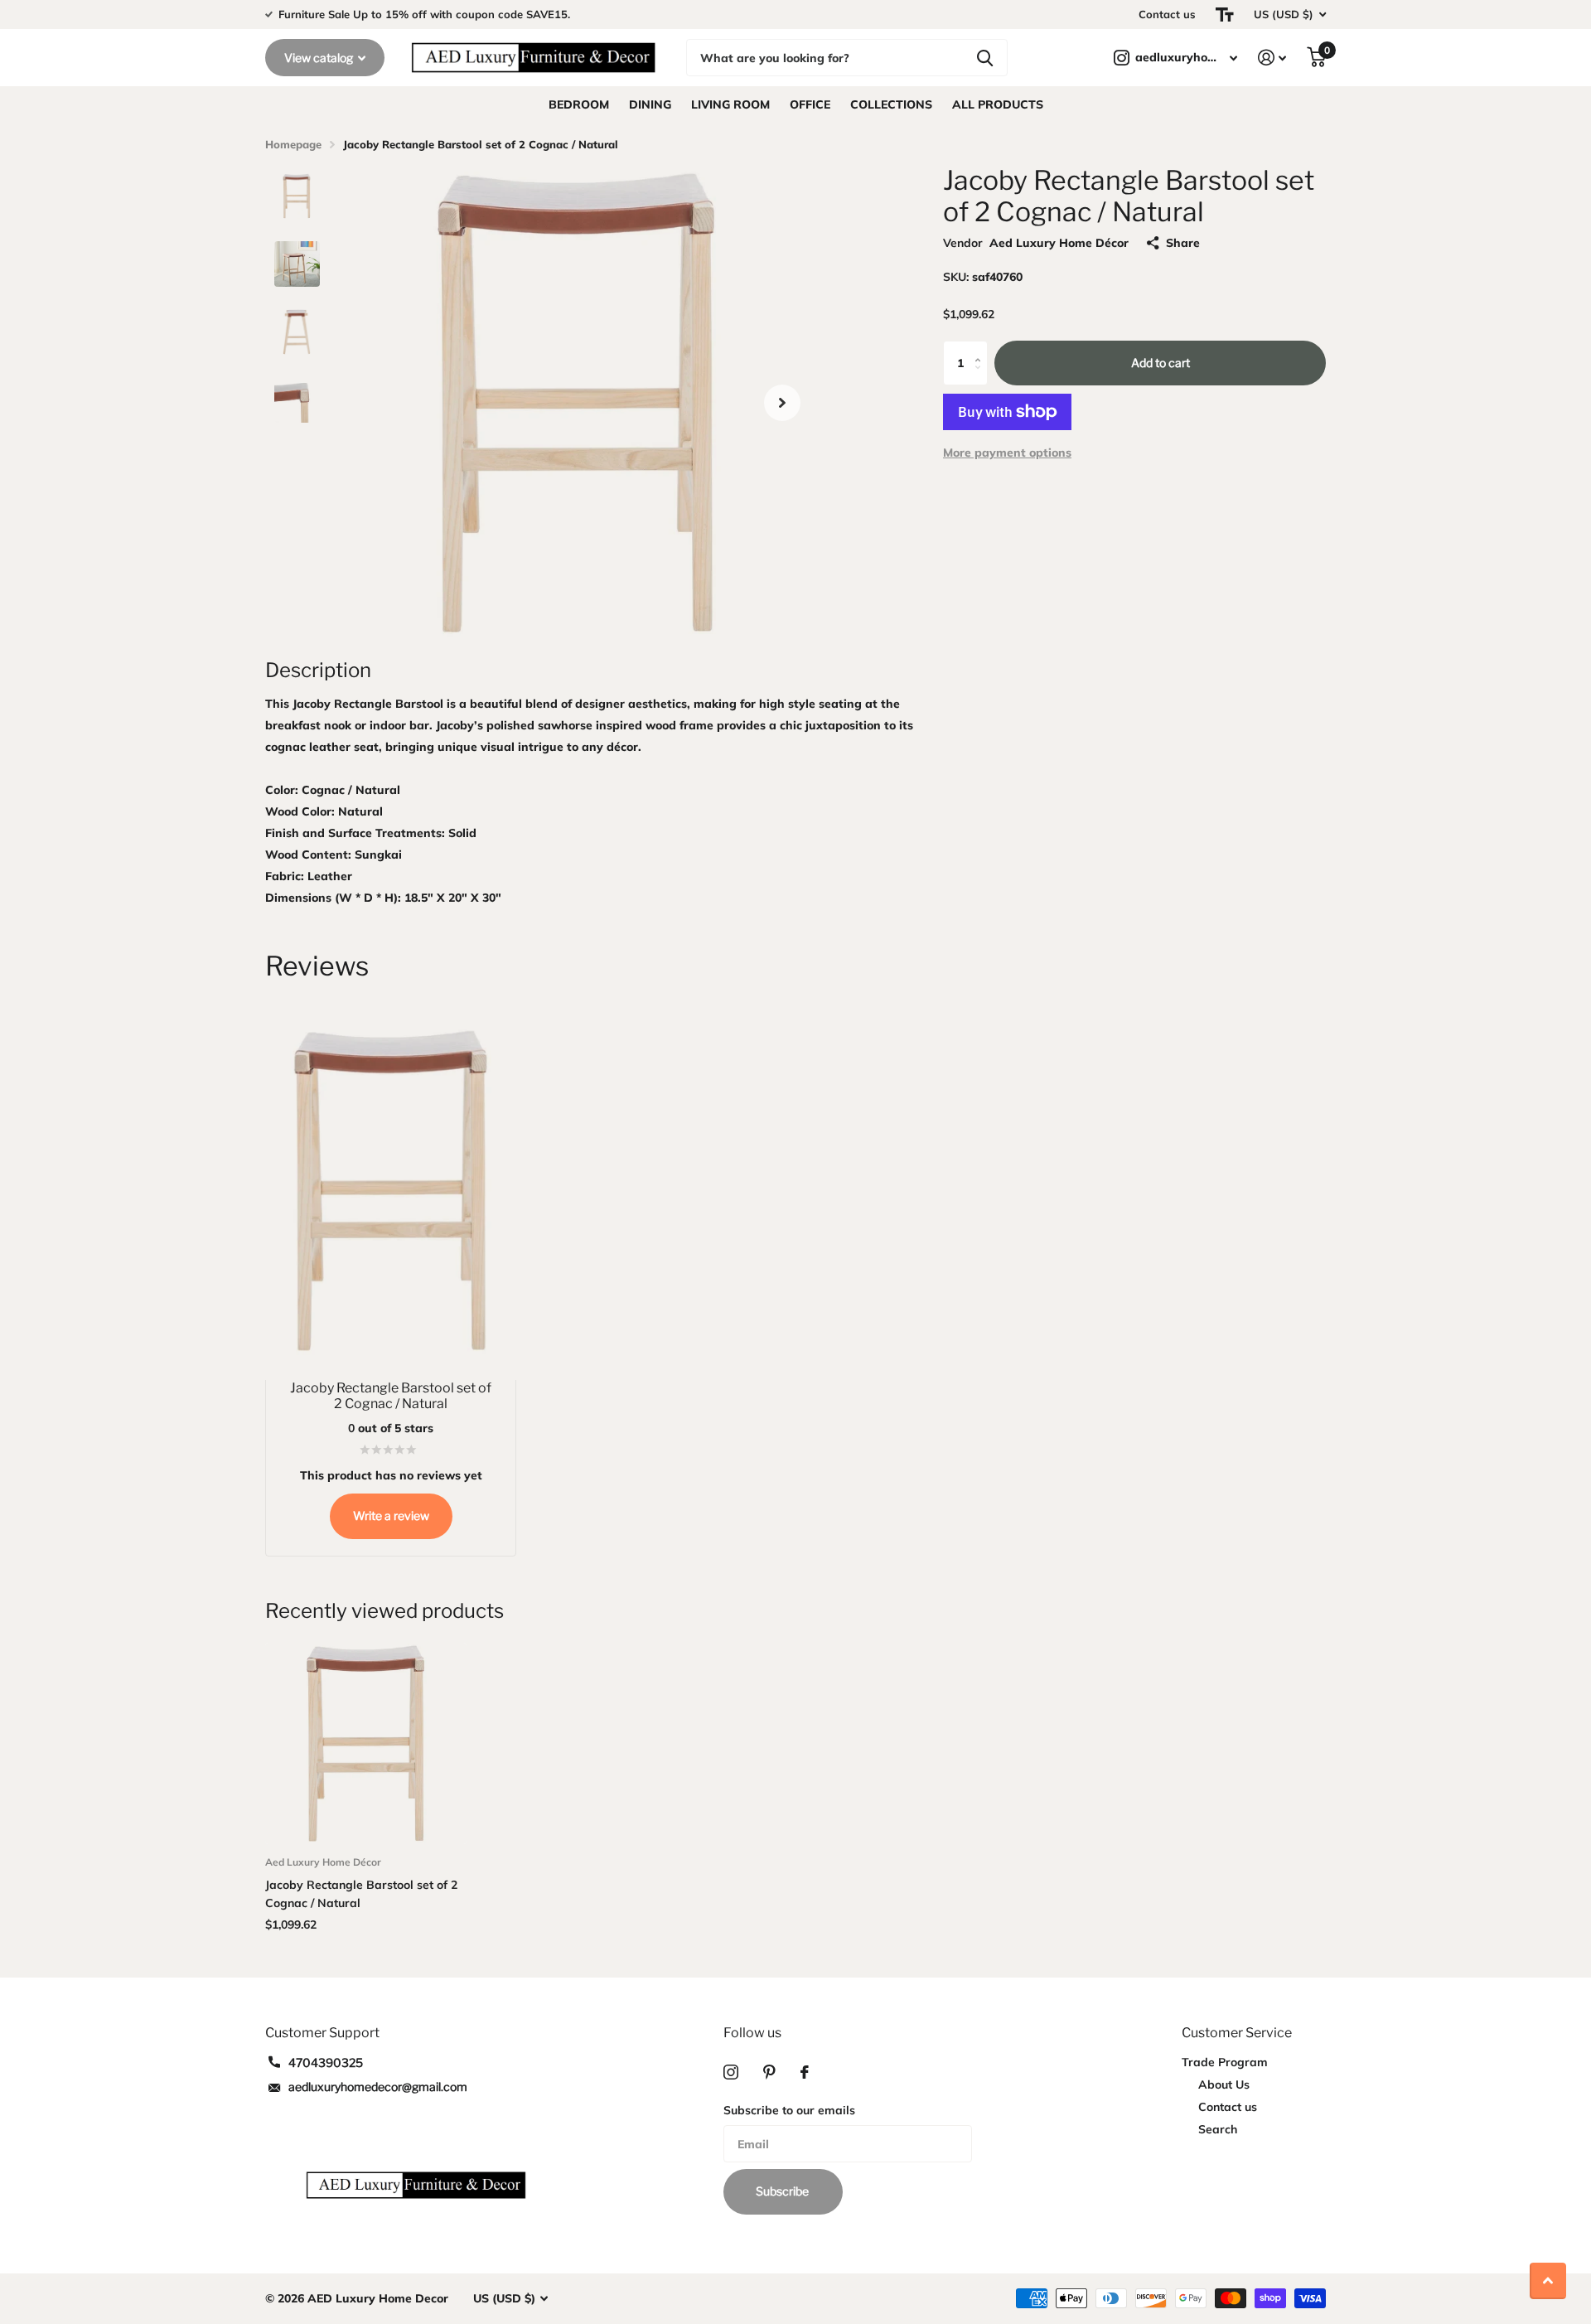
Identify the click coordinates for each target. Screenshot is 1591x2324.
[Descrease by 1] (982, 378)
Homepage (293, 144)
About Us (1224, 2084)
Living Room (730, 104)
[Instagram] (731, 2072)
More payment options (1007, 453)
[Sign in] (1272, 58)
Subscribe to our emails (789, 2110)
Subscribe (783, 2191)
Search (1218, 2129)
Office (810, 104)
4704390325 (326, 2063)
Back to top (1548, 2281)
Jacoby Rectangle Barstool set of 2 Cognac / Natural (361, 1894)
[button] (782, 402)
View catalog (320, 58)
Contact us (1167, 14)
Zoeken (985, 58)
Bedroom (579, 104)
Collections (891, 104)
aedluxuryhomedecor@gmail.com (378, 2087)
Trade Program (1225, 2062)
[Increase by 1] (982, 348)
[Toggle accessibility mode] (1225, 15)
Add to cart (1161, 363)
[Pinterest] (769, 2072)
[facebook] (805, 2072)
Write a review (391, 1515)
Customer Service (1237, 2033)
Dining (650, 104)
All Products (998, 104)
